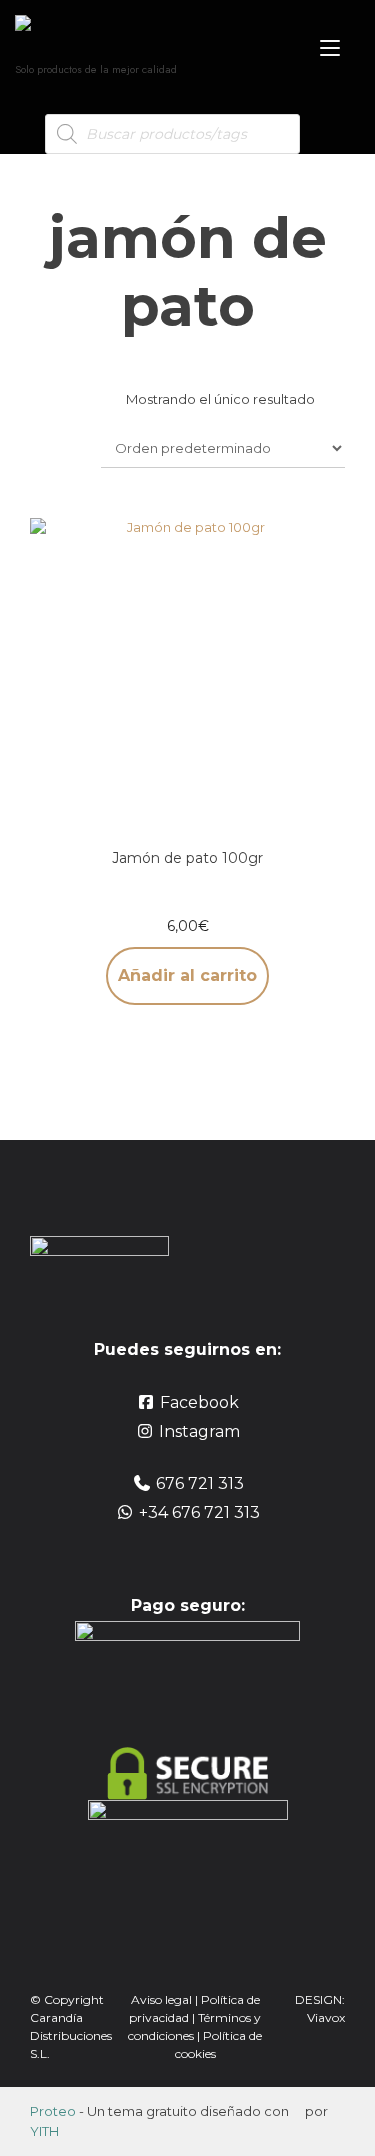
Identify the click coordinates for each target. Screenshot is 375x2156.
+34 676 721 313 (199, 1512)
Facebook (199, 1402)
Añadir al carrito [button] (187, 975)
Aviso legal (161, 1999)
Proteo (53, 2111)
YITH (44, 2131)
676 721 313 (200, 1483)
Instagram (199, 1431)
